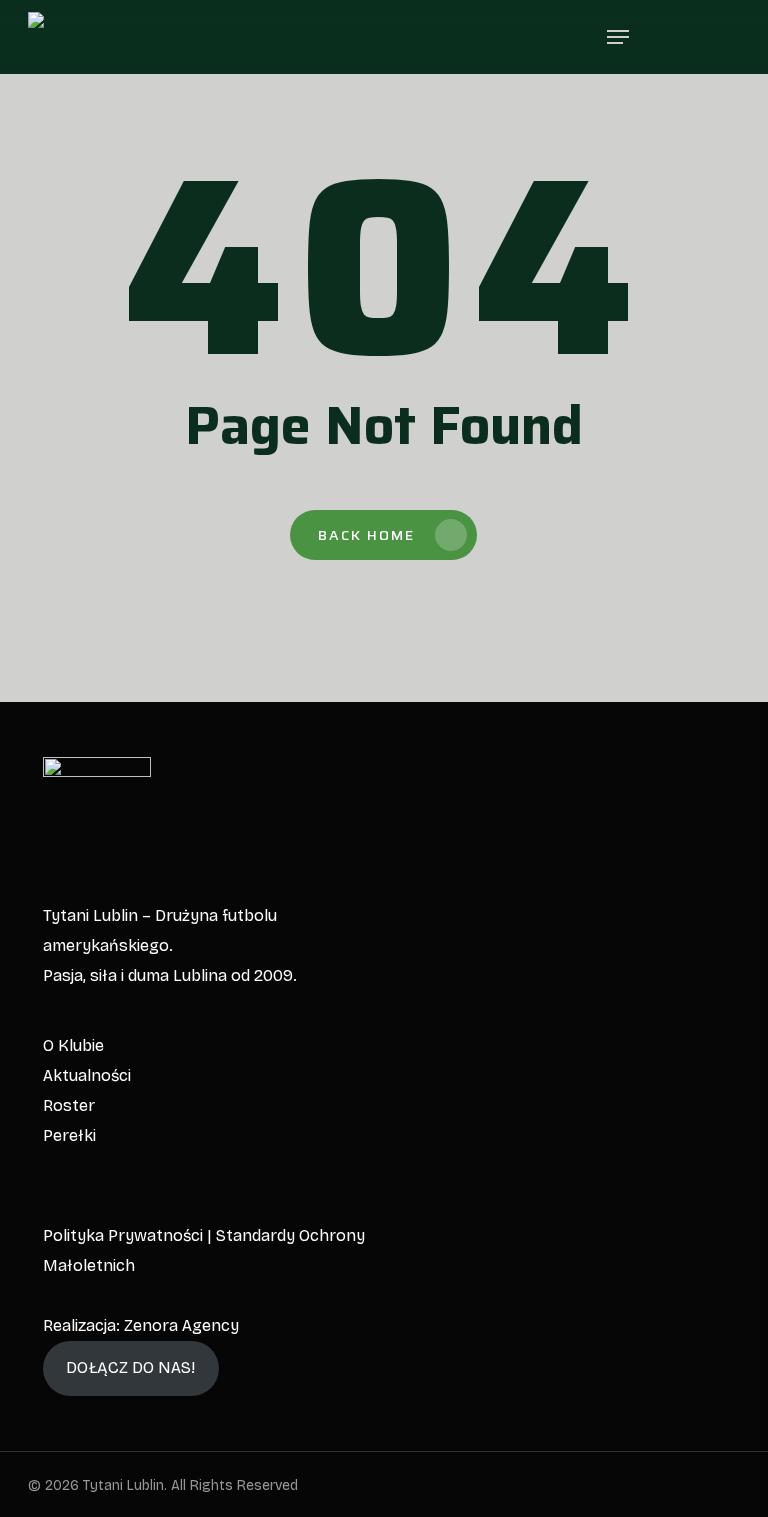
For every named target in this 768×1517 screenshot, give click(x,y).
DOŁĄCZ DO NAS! (130, 1367)
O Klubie (73, 1045)
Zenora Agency (181, 1325)
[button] (618, 37)
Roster (69, 1105)
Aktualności (87, 1075)
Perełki (69, 1135)
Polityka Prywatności (123, 1235)
